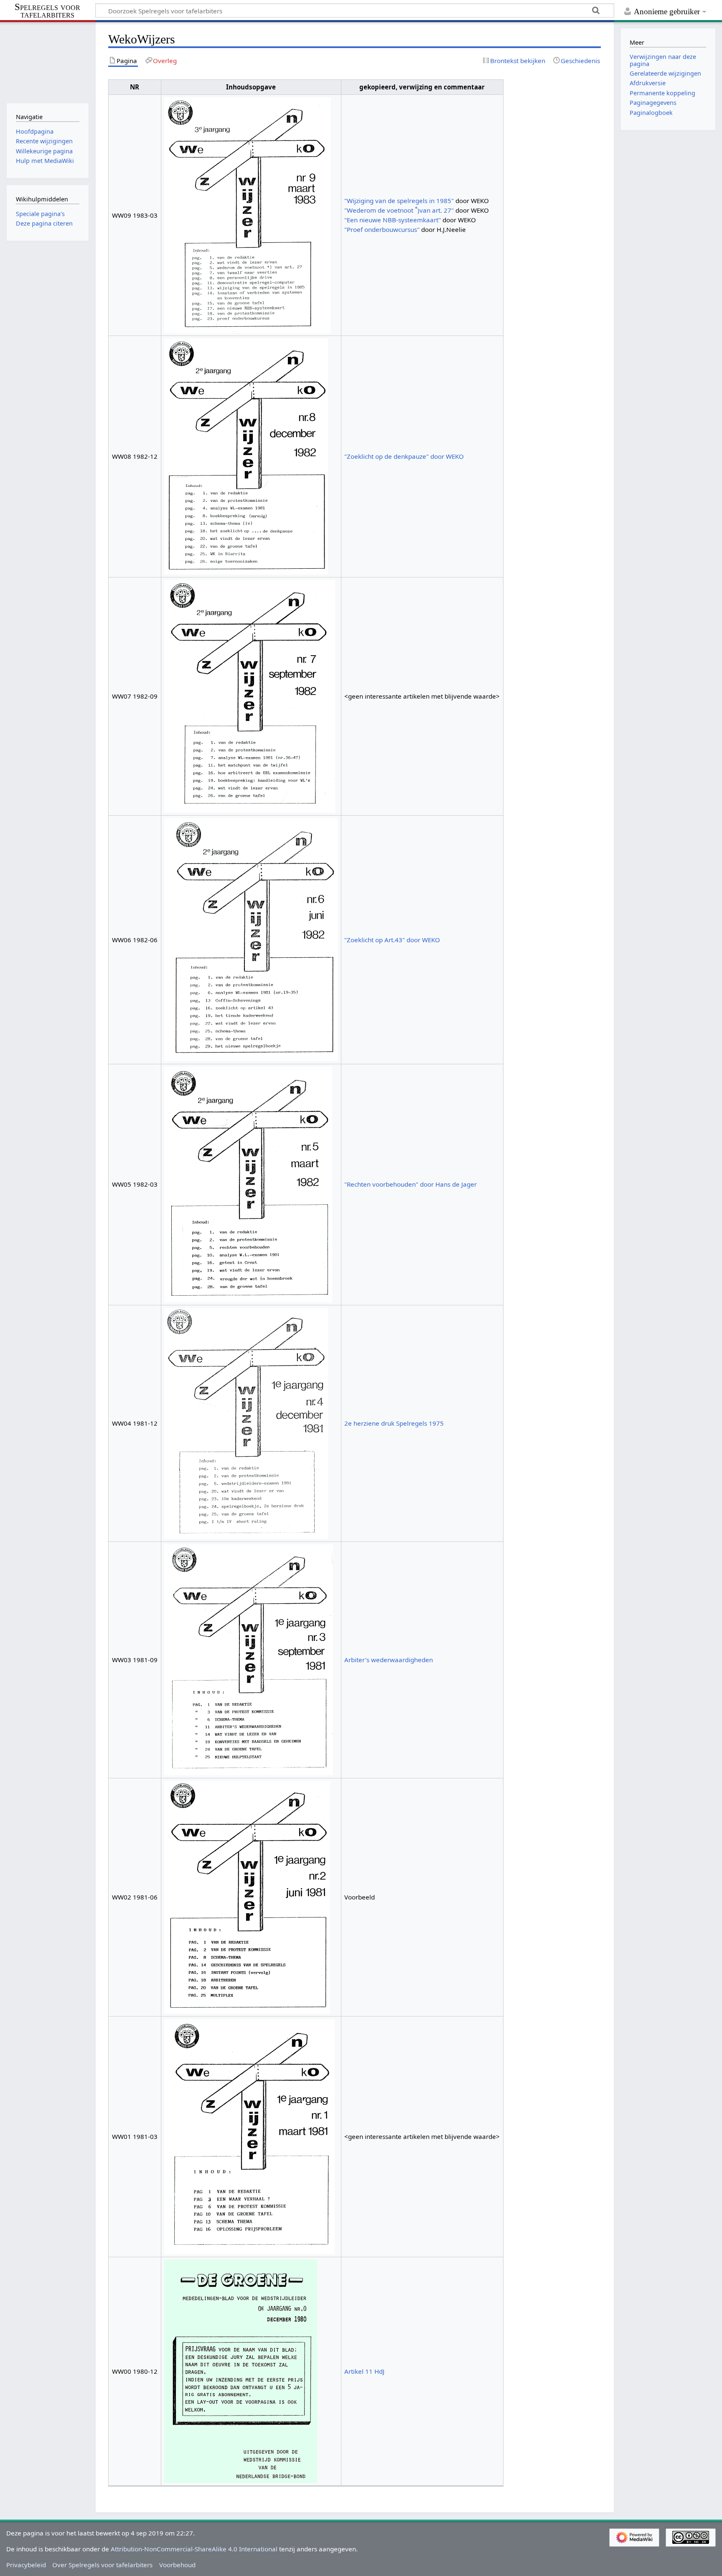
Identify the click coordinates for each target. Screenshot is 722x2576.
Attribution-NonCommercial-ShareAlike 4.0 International (194, 2549)
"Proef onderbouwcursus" (382, 229)
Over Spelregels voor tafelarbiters (102, 2565)
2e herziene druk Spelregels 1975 (394, 1423)
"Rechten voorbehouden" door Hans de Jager (411, 1184)
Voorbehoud (177, 2565)
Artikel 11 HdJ (364, 2371)
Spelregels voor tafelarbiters (47, 11)
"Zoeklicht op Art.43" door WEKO (392, 940)
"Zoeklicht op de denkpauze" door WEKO (404, 456)
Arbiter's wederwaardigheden (389, 1660)
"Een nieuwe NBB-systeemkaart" (393, 220)
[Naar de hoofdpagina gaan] (47, 62)
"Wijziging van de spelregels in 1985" (399, 201)
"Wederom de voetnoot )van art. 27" (399, 210)
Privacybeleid (26, 2565)
